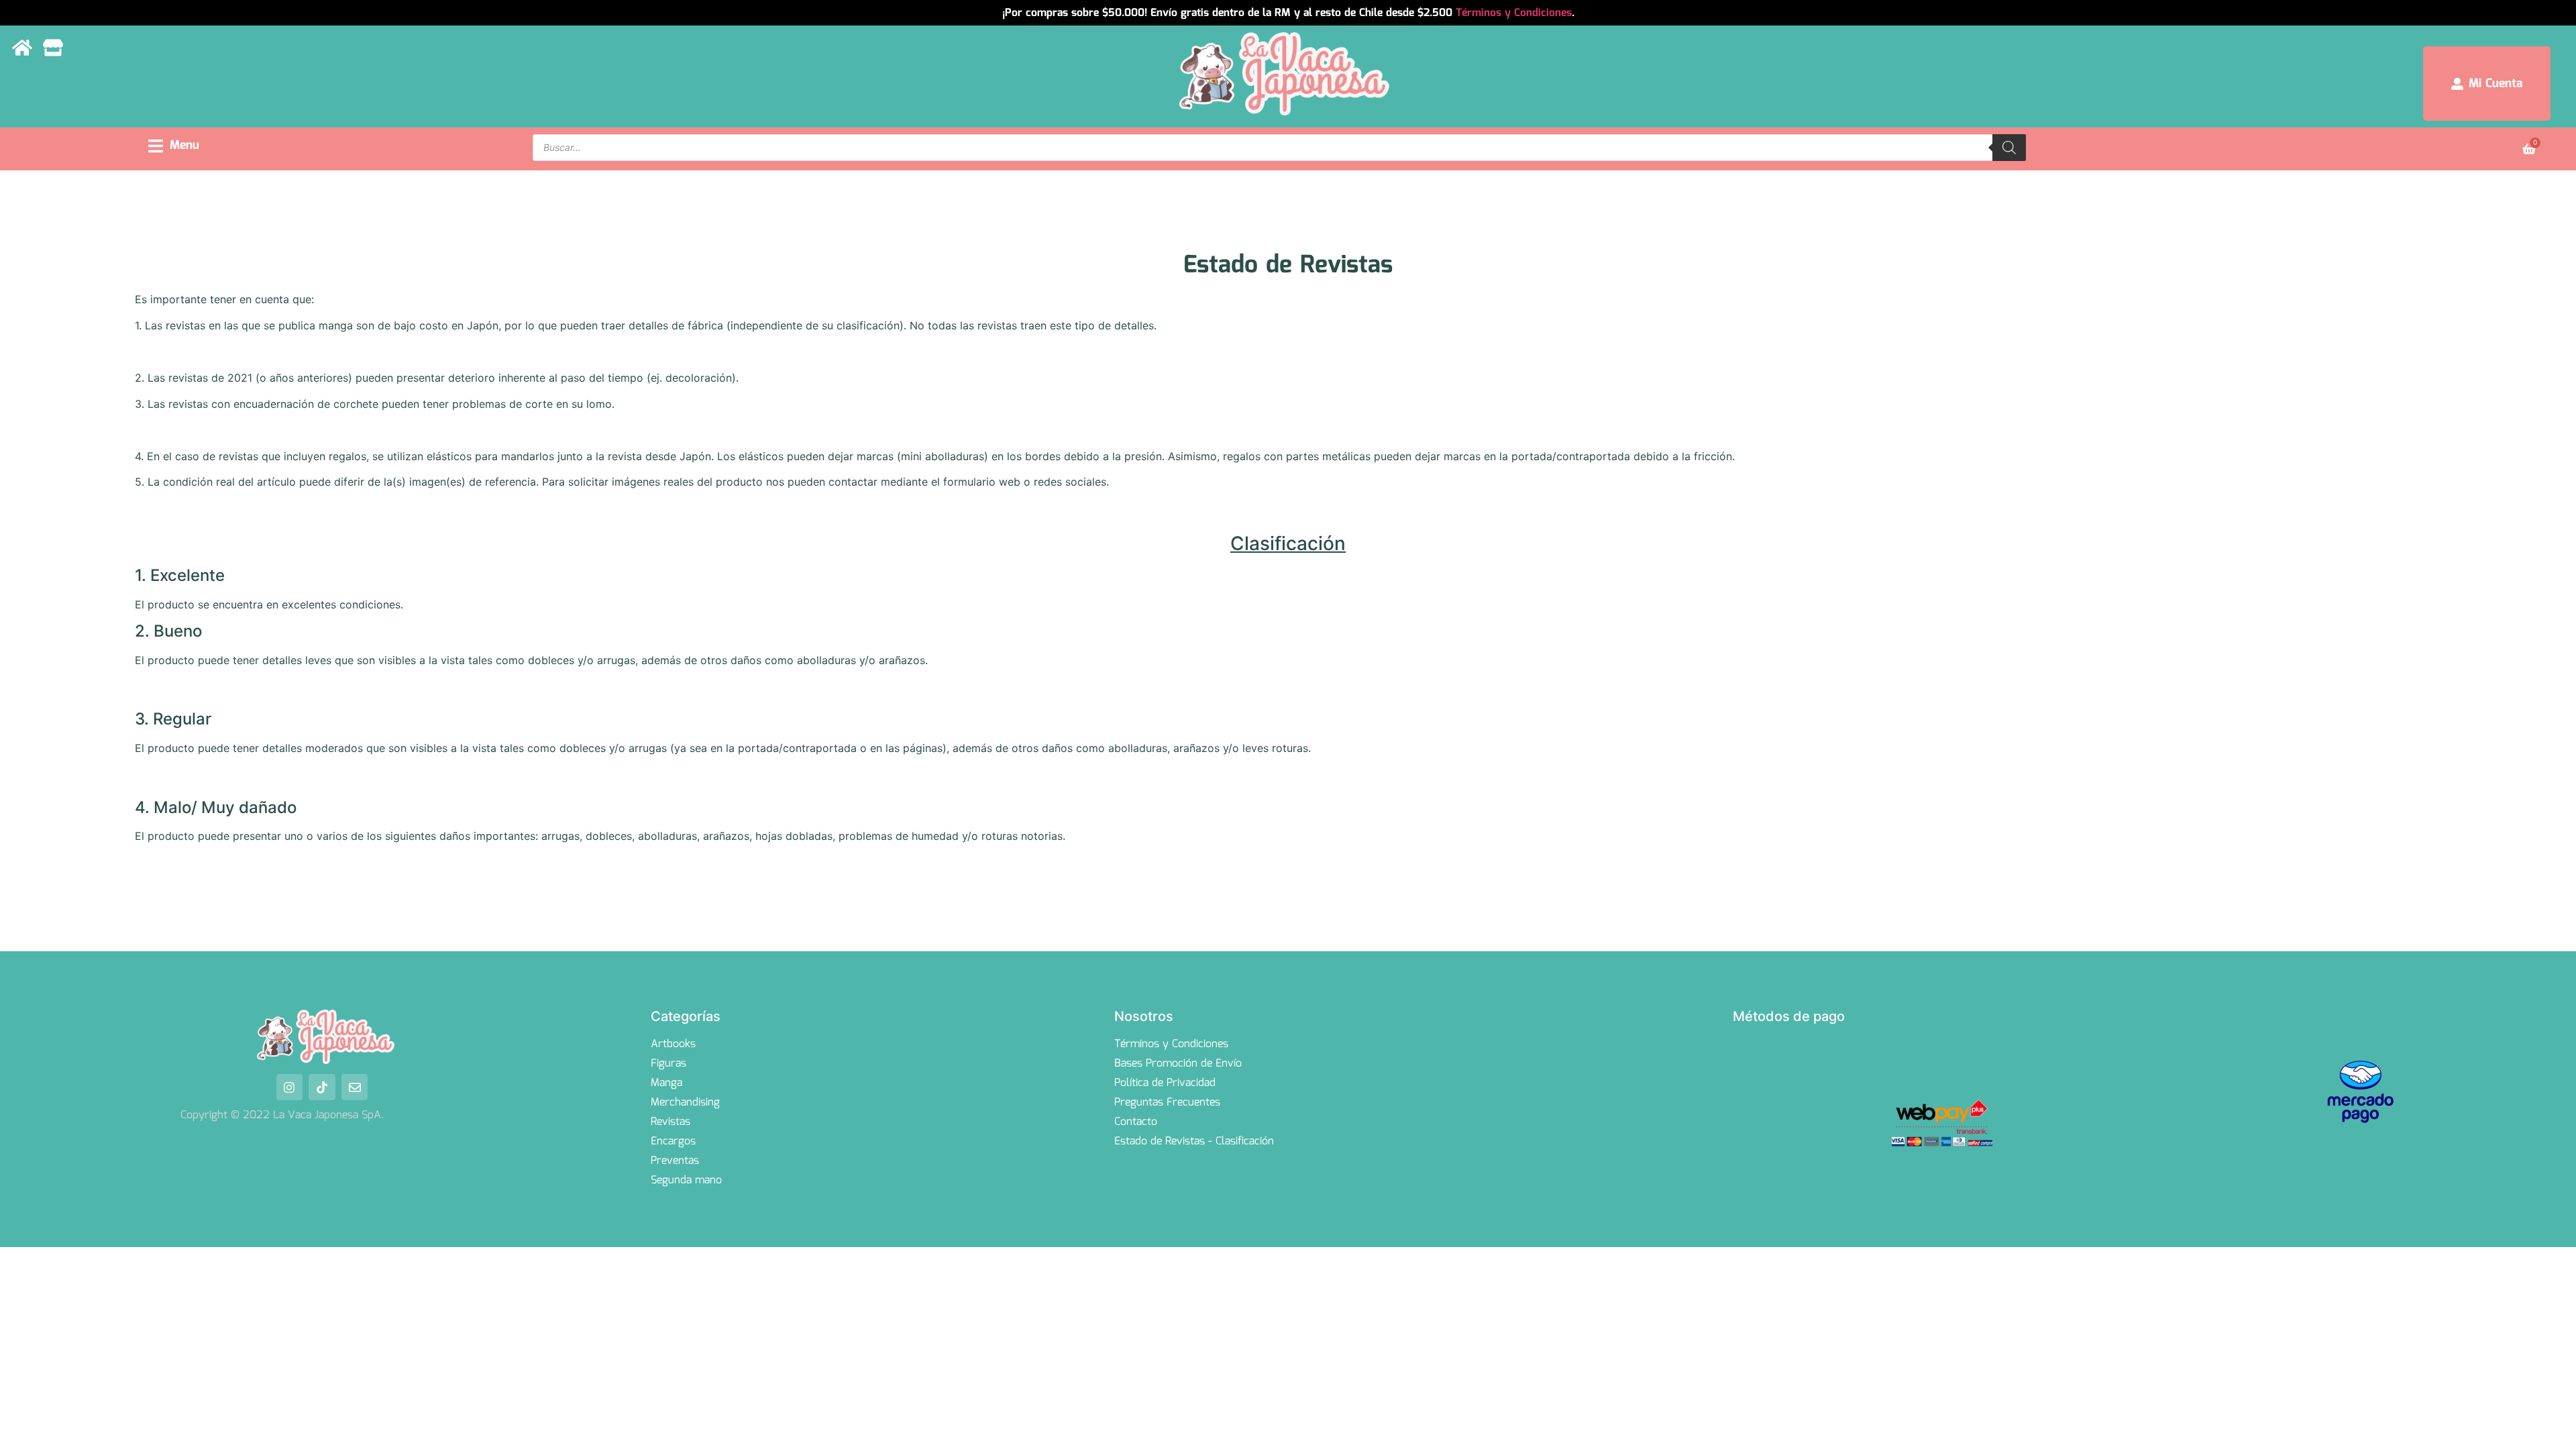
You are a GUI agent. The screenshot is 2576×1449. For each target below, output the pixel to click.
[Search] (2009, 148)
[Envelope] (355, 1087)
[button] (174, 146)
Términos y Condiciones (1514, 13)
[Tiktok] (322, 1087)
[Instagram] (290, 1087)
